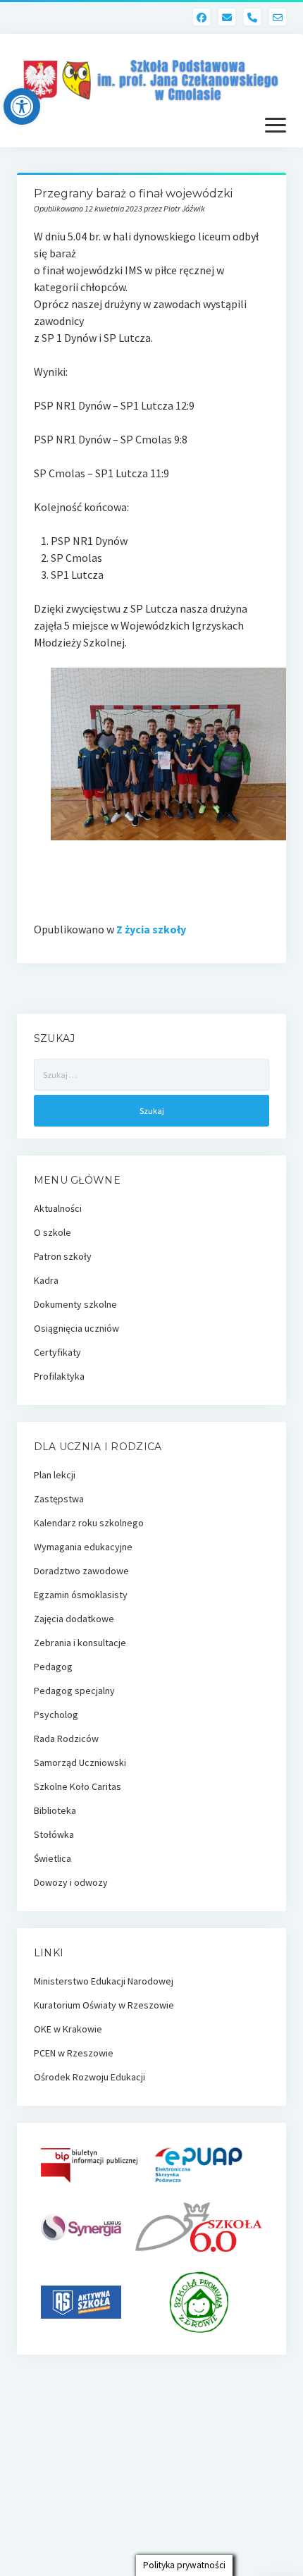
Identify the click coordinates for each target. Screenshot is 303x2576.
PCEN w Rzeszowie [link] (74, 2053)
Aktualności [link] (58, 1208)
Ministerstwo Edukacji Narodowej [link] (104, 1981)
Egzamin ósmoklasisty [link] (81, 1595)
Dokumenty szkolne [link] (75, 1304)
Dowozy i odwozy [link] (71, 1882)
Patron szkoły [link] (63, 1256)
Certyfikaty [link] (57, 1352)
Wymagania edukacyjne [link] (83, 1547)
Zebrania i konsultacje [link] (80, 1643)
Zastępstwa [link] (59, 1499)
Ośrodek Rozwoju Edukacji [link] (89, 2077)
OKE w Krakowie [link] (68, 2029)
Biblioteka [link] (55, 1810)
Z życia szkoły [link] (151, 929)
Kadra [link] (46, 1280)
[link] (22, 106)
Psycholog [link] (56, 1715)
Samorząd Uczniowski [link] (80, 1762)
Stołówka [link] (54, 1834)
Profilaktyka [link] (59, 1376)
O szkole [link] (52, 1232)
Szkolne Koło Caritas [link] (78, 1786)
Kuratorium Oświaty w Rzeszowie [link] (104, 2005)
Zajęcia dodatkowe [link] (74, 1619)
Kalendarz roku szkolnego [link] (89, 1523)
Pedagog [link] (53, 1667)
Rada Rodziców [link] (66, 1738)
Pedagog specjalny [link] (74, 1691)
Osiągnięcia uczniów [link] (76, 1328)
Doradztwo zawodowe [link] (81, 1571)
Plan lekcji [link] (55, 1475)
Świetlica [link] (52, 1858)
